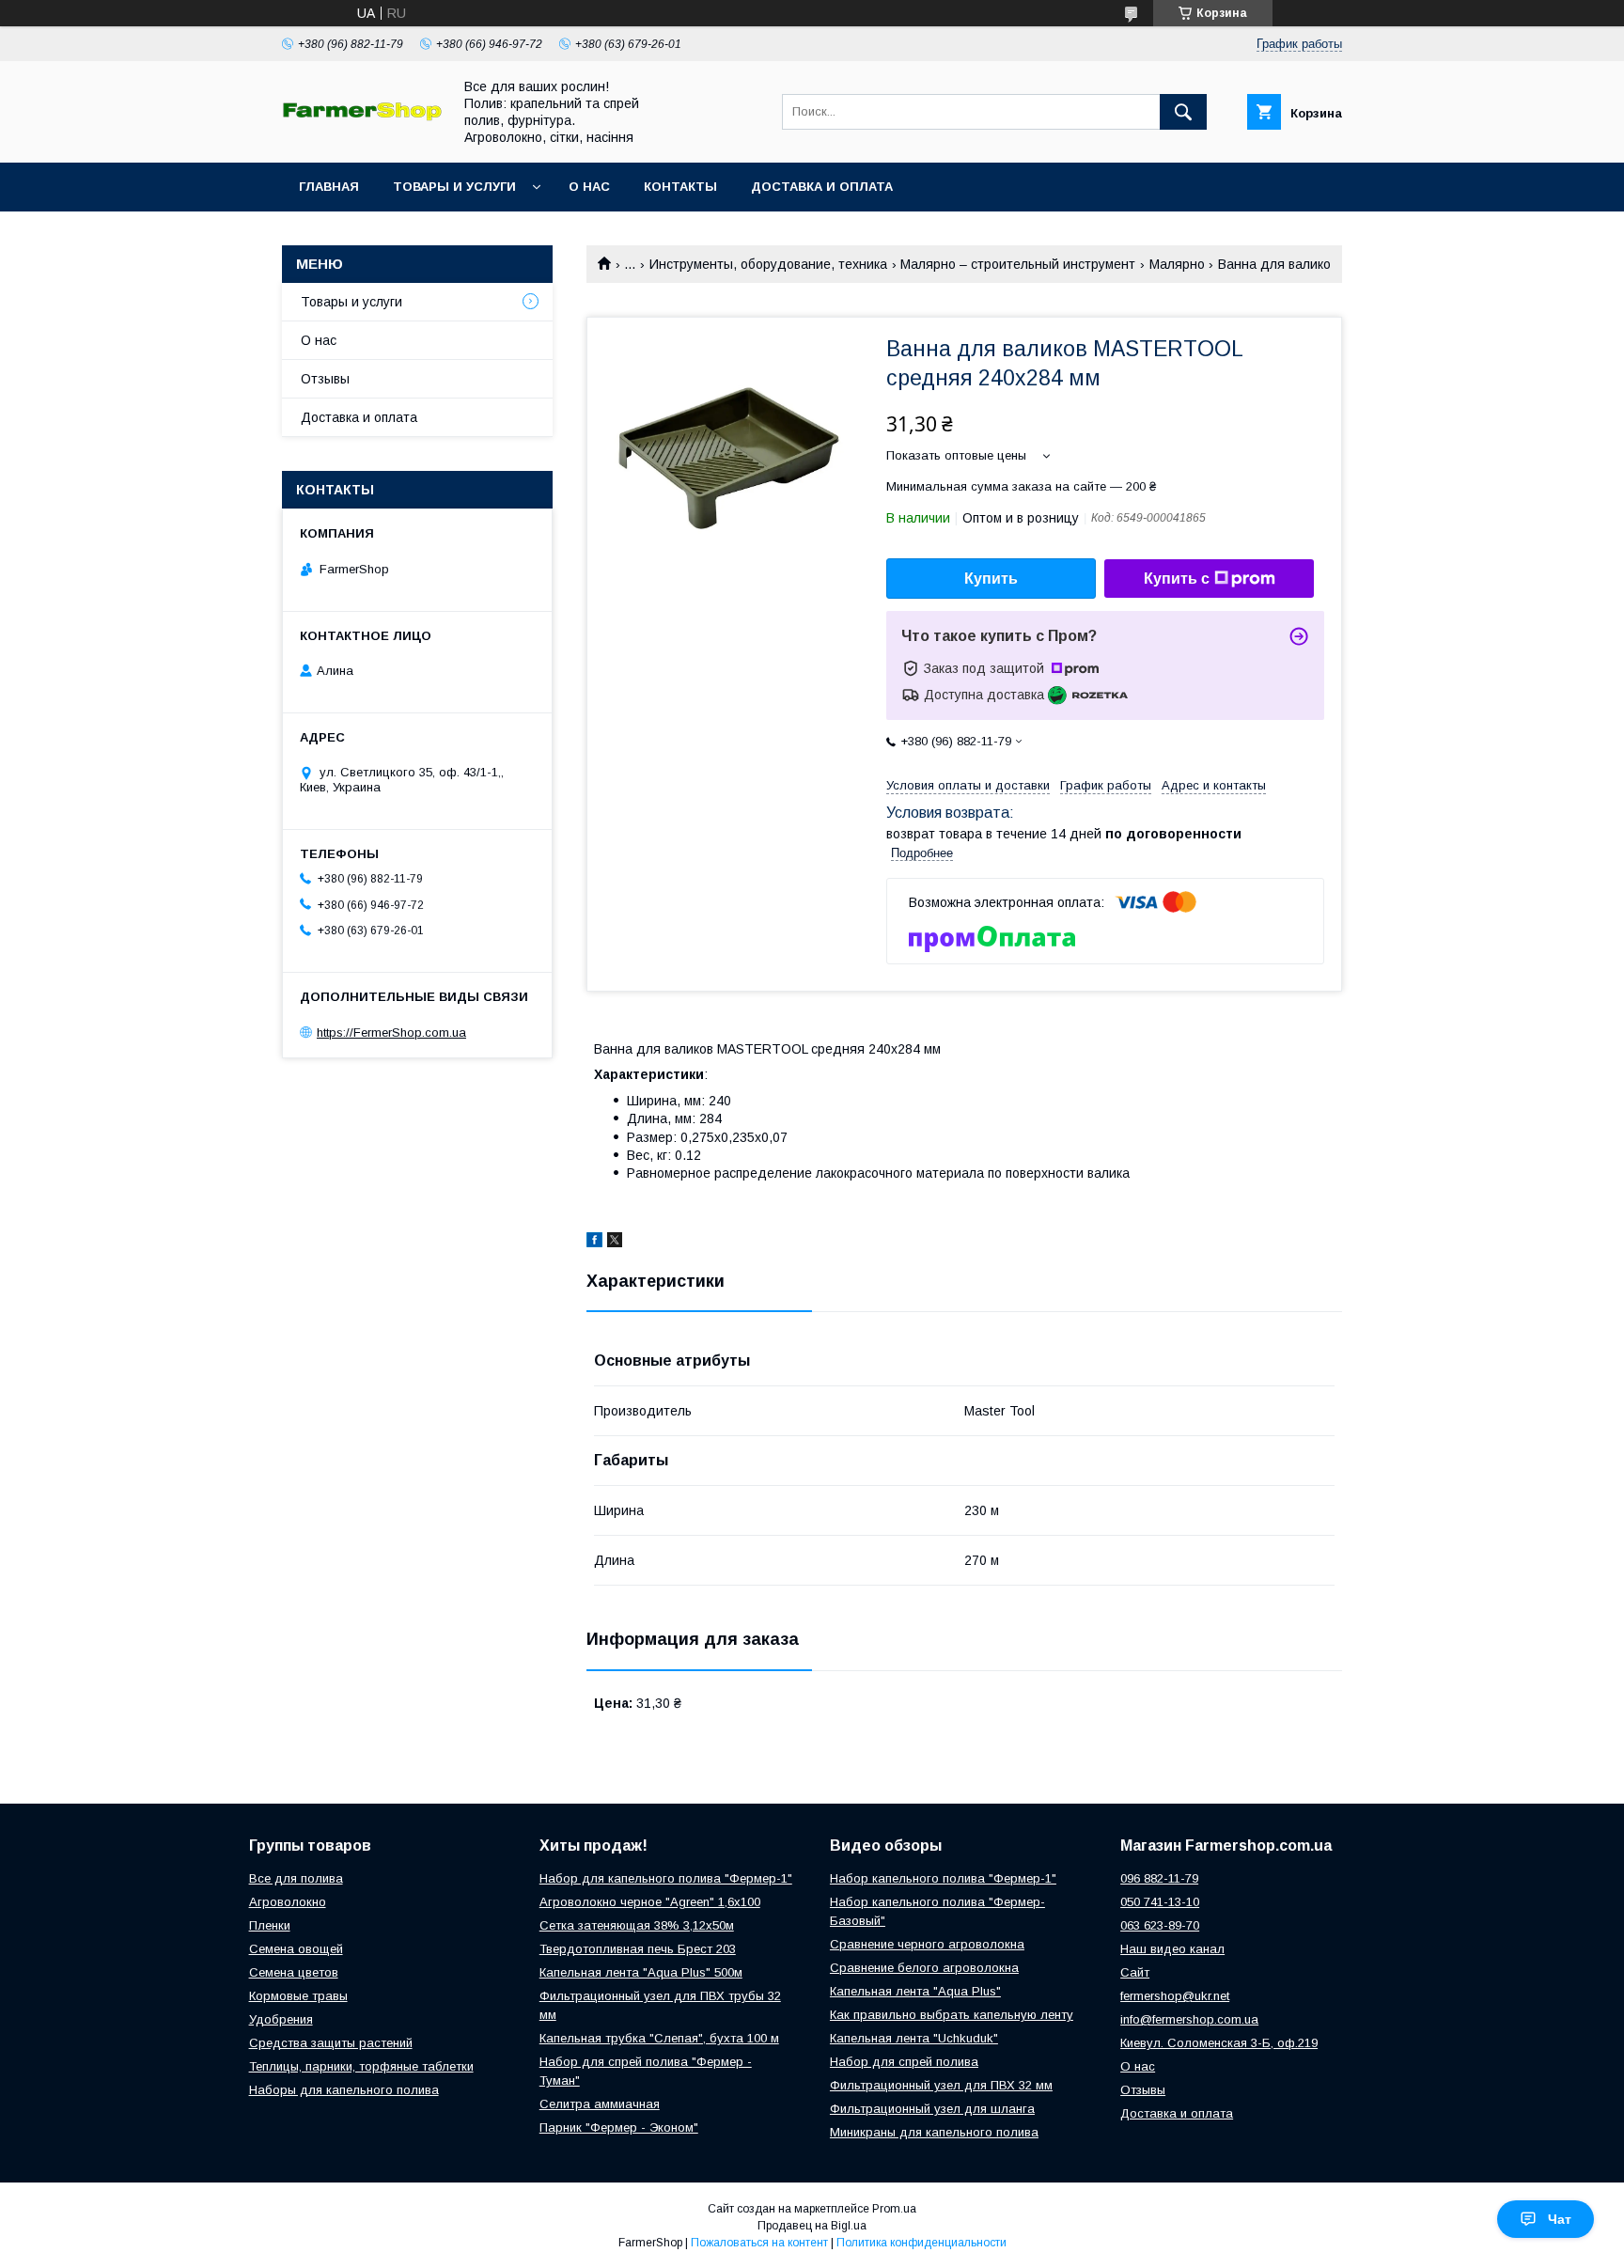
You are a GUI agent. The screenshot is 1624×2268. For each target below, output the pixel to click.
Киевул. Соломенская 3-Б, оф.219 (1219, 2043)
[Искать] (1183, 112)
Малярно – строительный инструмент (1018, 264)
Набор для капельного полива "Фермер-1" (666, 1878)
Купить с (1177, 579)
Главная (329, 187)
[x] (615, 1243)
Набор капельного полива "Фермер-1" (943, 1878)
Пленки (270, 1925)
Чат (1560, 2219)
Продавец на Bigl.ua (812, 2226)
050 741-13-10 (1160, 1902)
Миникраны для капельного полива (934, 2132)
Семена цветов (294, 1972)
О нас (589, 187)
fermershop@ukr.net (1175, 1996)
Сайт (1135, 1972)
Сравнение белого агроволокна (924, 1968)
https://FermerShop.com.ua (391, 1032)
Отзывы (325, 379)
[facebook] (594, 1243)
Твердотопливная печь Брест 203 (638, 1949)
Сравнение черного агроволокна (927, 1944)
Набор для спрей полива (904, 2062)
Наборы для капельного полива (344, 2090)
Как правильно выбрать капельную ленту (952, 2015)
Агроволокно (288, 1902)
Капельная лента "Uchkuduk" (914, 2038)
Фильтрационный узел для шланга (932, 2109)
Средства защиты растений (331, 2043)
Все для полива (296, 1878)
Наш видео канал (1172, 1949)
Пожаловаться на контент (759, 2243)
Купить (991, 579)
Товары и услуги (454, 187)
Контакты (680, 187)
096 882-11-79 (1159, 1878)
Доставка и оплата (822, 187)
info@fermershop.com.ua (1189, 2019)
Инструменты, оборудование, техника (768, 264)
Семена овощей (296, 1949)
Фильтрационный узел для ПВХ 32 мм (941, 2085)
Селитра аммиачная (600, 2104)
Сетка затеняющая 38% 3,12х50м (637, 1925)
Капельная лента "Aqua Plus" (915, 1991)
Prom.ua (894, 2209)
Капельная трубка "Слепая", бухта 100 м (659, 2038)
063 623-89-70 (1160, 1925)
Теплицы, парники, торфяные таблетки (361, 2066)
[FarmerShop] (362, 117)
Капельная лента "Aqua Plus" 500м (641, 1972)
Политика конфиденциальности (921, 2243)
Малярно (1177, 264)
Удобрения (281, 2019)
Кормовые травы (298, 1996)
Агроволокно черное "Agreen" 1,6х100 (650, 1902)
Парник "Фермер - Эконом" (619, 2127)
